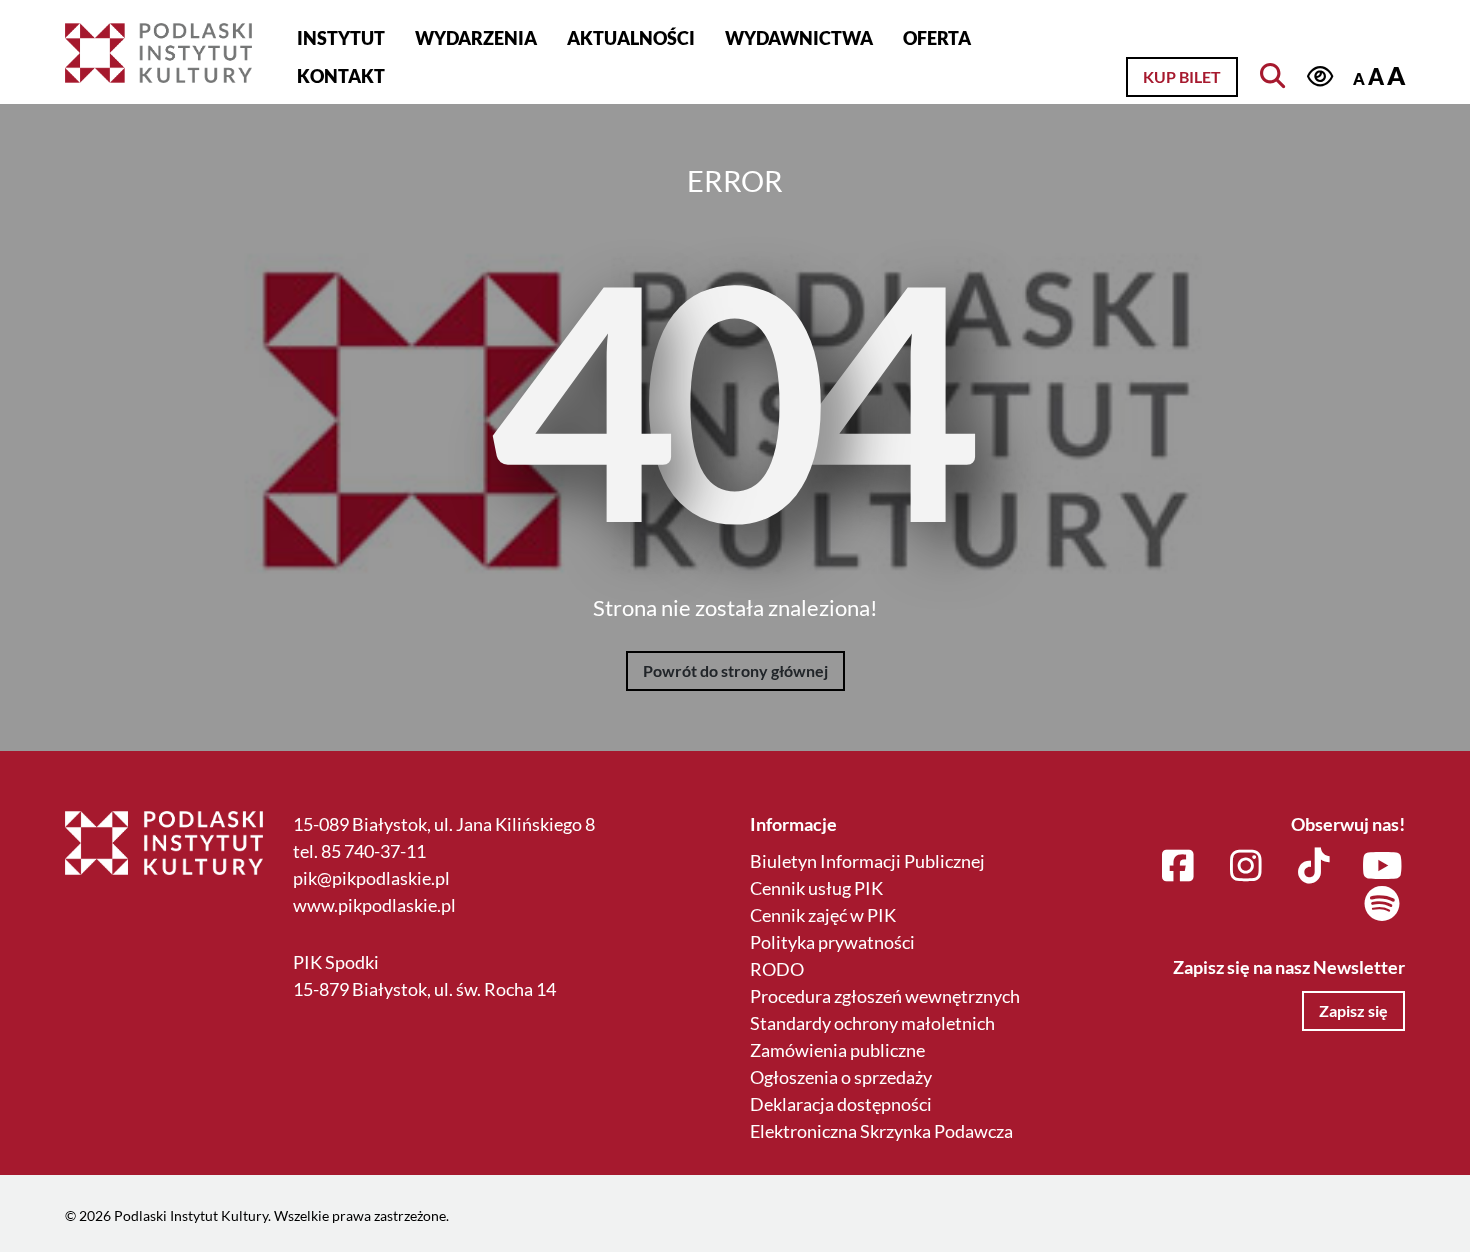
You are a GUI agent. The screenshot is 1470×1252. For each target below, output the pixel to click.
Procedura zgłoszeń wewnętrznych (885, 996)
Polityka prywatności (832, 942)
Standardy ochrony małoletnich (872, 1023)
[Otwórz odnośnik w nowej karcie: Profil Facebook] (1178, 867)
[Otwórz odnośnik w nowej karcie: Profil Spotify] (1382, 905)
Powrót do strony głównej (735, 670)
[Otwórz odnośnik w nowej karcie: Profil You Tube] (1382, 867)
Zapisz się (1353, 1010)
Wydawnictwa (799, 38)
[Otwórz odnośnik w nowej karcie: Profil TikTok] (1314, 867)
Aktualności (631, 38)
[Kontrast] (1320, 76)
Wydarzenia (476, 38)
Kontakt (341, 76)
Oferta (937, 38)
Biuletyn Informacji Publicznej (867, 861)
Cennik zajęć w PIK (823, 915)
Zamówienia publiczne (837, 1050)
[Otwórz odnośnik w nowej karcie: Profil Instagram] (1246, 867)
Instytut (341, 38)
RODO (777, 969)
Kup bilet (1182, 76)
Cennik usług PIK (816, 888)
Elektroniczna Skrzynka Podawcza (881, 1131)
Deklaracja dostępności (841, 1104)
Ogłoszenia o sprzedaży (841, 1077)
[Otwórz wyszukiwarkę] (1272, 75)
